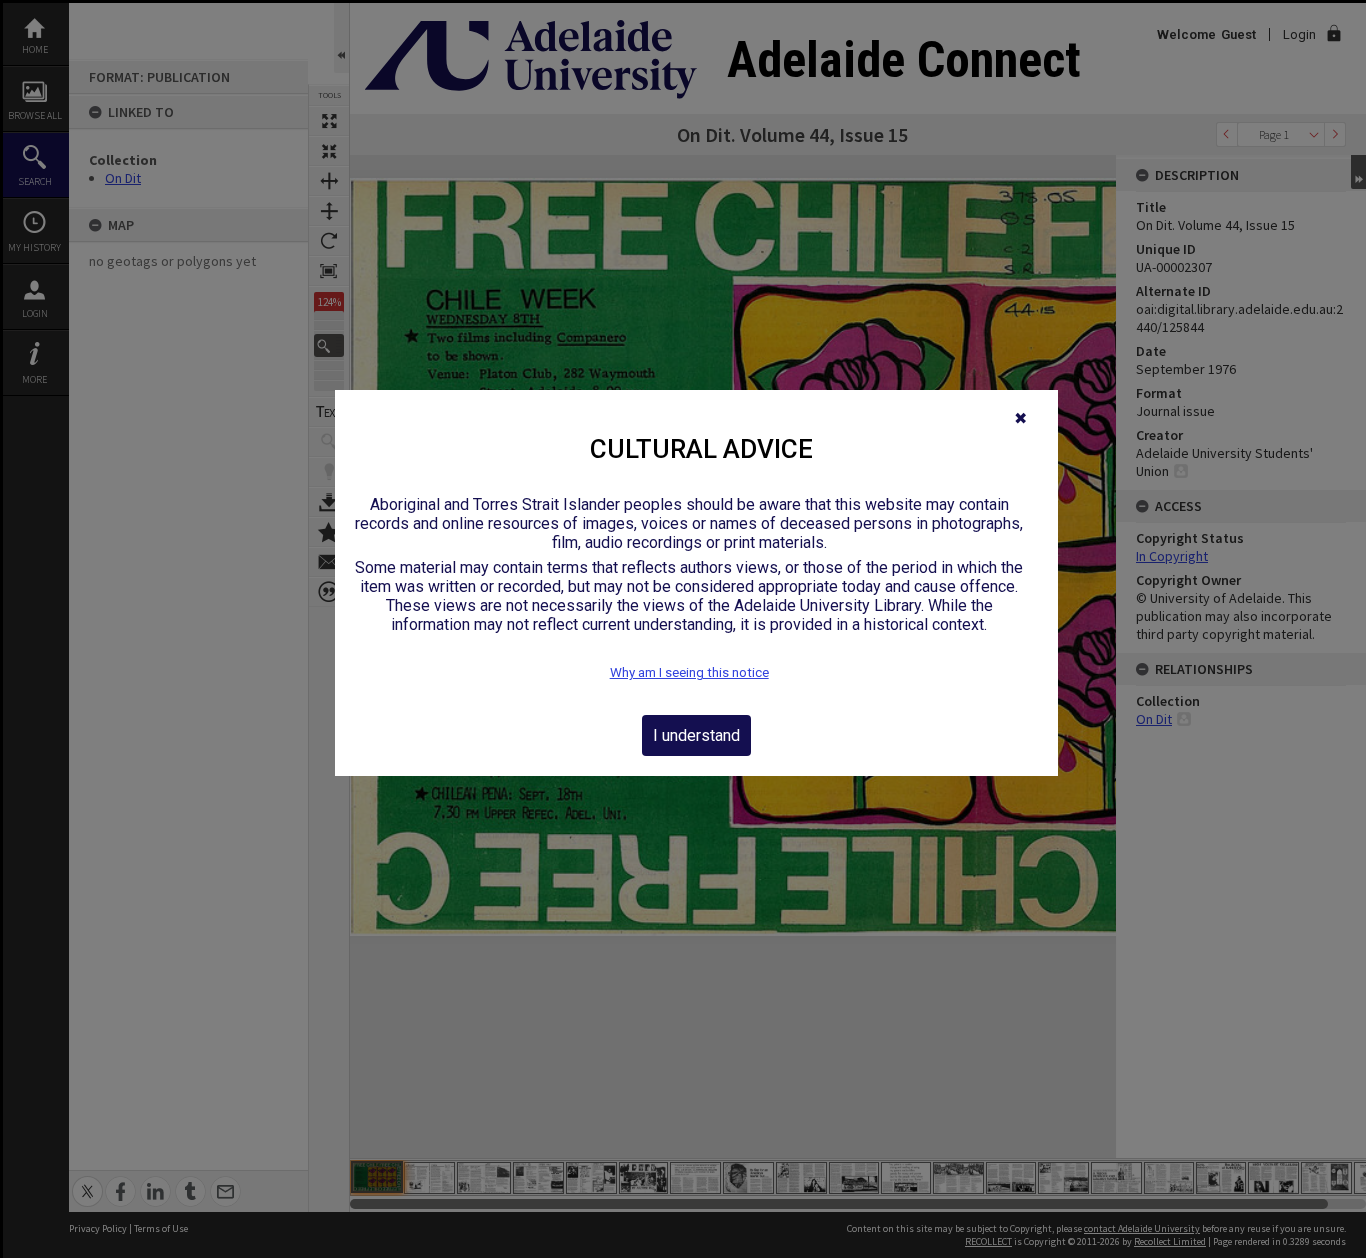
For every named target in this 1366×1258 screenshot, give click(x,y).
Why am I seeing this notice (689, 672)
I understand (696, 735)
